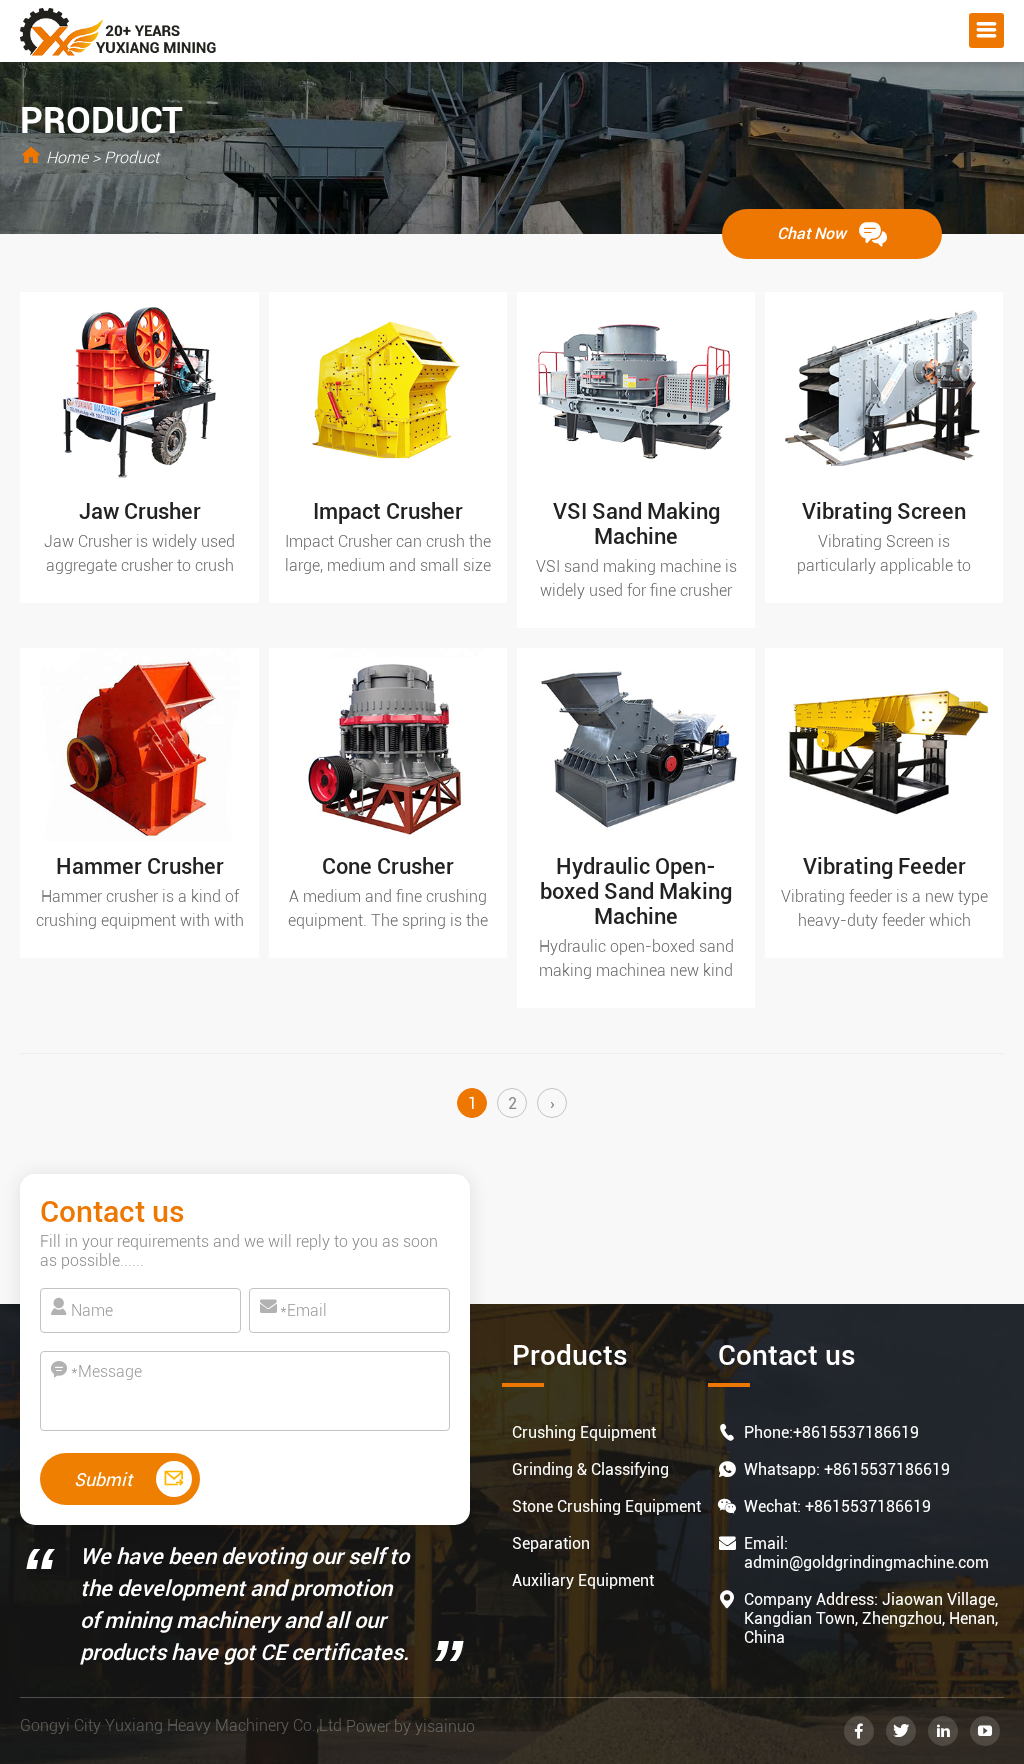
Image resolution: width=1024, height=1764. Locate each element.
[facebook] (859, 1731)
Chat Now (813, 233)
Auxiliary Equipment (583, 1580)
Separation (551, 1543)
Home (67, 157)
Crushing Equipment (584, 1432)
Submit (105, 1479)
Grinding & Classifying (590, 1469)
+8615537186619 (856, 1432)
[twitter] (901, 1731)
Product (131, 157)
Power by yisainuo (410, 1726)
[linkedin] (943, 1731)
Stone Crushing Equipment (606, 1506)
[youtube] (985, 1731)
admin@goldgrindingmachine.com (866, 1562)
